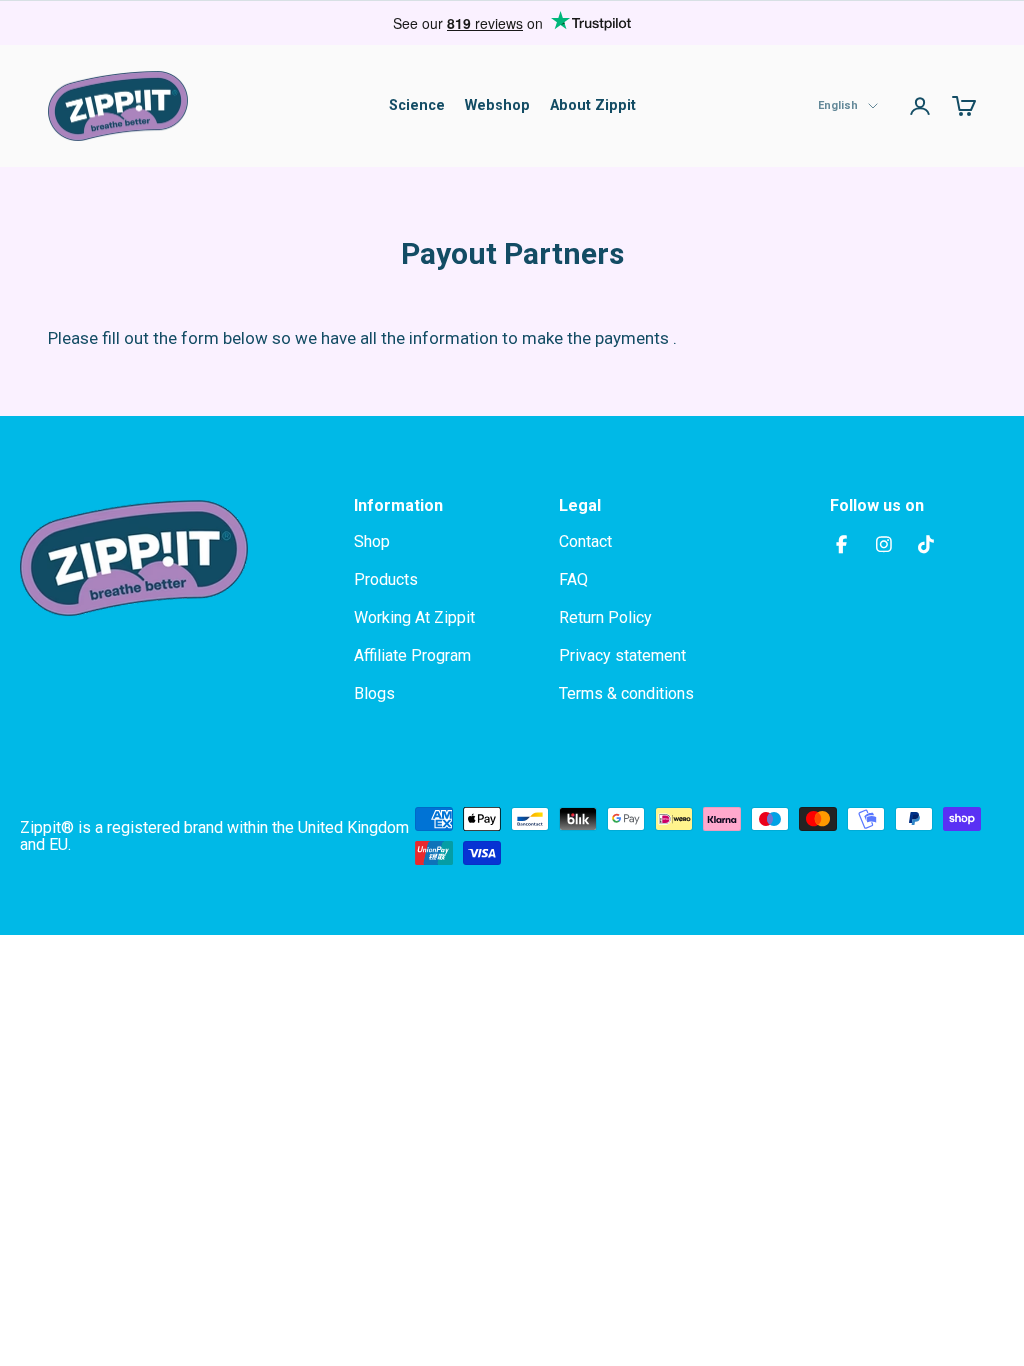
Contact (585, 541)
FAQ (573, 579)
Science (417, 105)
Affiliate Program (412, 655)
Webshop (497, 105)
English (838, 105)
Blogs (374, 693)
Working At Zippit (414, 617)
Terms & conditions (626, 693)
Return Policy (605, 617)
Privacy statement (622, 655)
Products (386, 579)
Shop (372, 541)
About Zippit (593, 105)
